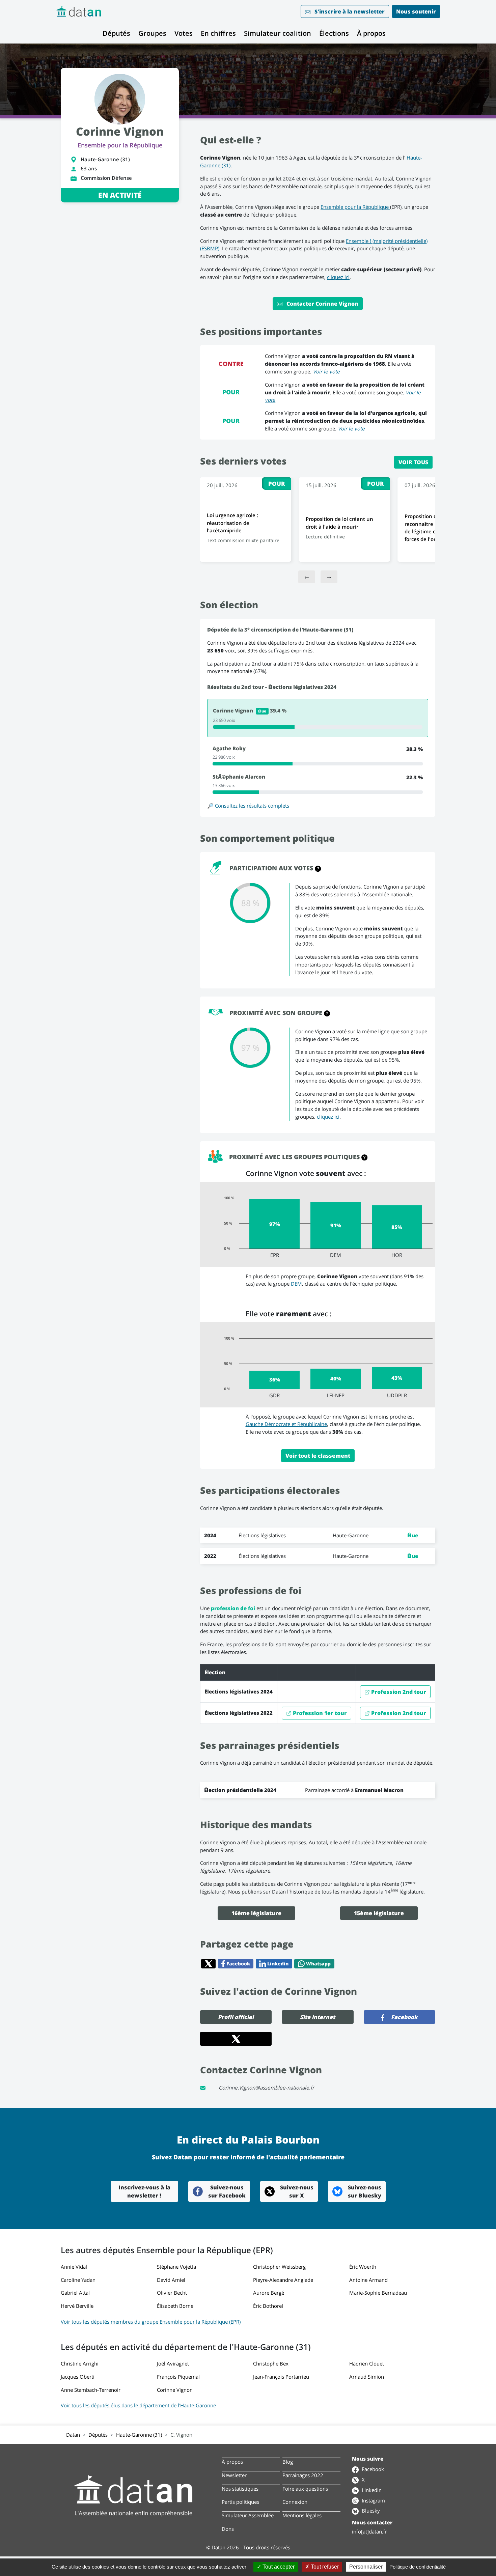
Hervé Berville (77, 2306)
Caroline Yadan (78, 2280)
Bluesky (370, 2511)
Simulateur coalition (278, 33)
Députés (116, 33)
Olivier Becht (172, 2293)
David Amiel (171, 2280)
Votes (184, 33)
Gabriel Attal (75, 2293)
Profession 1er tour (319, 1713)
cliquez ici (338, 277)
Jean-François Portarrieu (281, 2377)
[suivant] (329, 577)
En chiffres (218, 33)
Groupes (152, 33)
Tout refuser (324, 2567)
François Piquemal (178, 2377)
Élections (334, 33)
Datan (73, 2435)
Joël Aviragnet (173, 2363)
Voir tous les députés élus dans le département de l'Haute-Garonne (138, 2405)
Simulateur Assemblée (248, 2515)
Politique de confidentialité (418, 2567)
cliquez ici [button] (328, 1117)
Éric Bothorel (268, 2306)
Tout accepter (278, 2567)
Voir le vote (326, 371)
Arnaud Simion (367, 2377)
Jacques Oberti (78, 2377)
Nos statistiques (240, 2489)
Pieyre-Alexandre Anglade (283, 2280)
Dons (228, 2529)
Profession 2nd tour (398, 1692)
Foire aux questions (305, 2489)
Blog (288, 2462)
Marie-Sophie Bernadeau (378, 2293)
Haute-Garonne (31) (139, 2435)
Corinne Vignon (175, 2390)
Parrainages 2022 (303, 2475)
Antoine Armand (368, 2280)
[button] (318, 868)
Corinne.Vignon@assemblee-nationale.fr (266, 2088)
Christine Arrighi (80, 2363)
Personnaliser (366, 2567)
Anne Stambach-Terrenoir (91, 2390)
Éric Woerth (363, 2267)
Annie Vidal (74, 2267)
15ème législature (379, 1913)
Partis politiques (240, 2502)
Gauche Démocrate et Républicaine (286, 1424)
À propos (371, 33)
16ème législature (256, 1913)
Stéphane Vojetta (176, 2267)
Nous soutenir (416, 11)
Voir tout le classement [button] (318, 1456)
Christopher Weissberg (279, 2267)
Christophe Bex (271, 2363)
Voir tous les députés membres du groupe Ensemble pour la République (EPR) (151, 2322)
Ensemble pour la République (120, 145)
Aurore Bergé (269, 2293)
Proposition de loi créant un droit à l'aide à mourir (339, 523)
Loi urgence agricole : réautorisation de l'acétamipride (232, 523)
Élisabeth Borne (175, 2306)
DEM (296, 1284)
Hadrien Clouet (367, 2363)
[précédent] (307, 577)
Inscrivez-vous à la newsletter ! (144, 2191)
